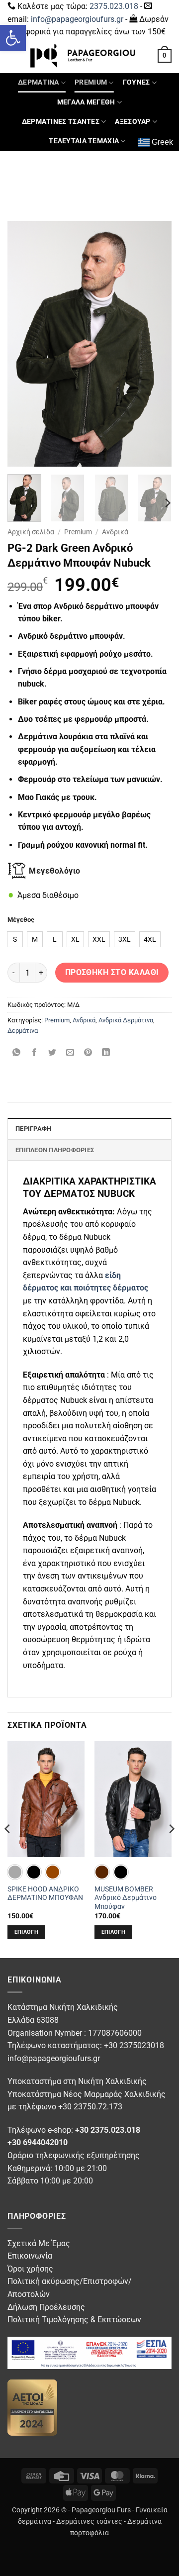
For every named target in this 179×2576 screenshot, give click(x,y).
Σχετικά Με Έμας (39, 2243)
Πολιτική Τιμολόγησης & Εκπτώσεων (74, 2320)
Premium (78, 532)
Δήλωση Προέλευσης (46, 2307)
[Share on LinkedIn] (106, 1053)
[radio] (15, 939)
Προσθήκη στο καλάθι (112, 973)
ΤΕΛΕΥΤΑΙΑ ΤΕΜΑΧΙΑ (84, 141)
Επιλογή (26, 1932)
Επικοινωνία (30, 2256)
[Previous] (23, 344)
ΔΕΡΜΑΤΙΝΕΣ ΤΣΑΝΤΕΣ (61, 122)
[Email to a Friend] (70, 1053)
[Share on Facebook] (35, 1053)
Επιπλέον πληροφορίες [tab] (55, 1150)
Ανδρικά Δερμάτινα (126, 1020)
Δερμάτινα (23, 1031)
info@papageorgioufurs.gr (77, 19)
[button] (13, 38)
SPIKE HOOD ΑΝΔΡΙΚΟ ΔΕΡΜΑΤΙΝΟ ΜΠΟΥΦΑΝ (45, 1893)
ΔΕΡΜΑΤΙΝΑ (39, 82)
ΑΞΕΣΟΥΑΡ (133, 122)
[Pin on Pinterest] (88, 1053)
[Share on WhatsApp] (17, 1053)
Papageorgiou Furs (101, 2510)
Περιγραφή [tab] (33, 1129)
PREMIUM (91, 82)
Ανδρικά (115, 532)
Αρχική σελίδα (31, 532)
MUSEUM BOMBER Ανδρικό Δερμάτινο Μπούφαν (126, 1898)
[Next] (156, 344)
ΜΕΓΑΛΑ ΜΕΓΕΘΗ (86, 102)
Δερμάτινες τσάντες (89, 2522)
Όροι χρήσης (30, 2269)
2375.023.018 (114, 6)
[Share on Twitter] (52, 1053)
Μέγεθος (21, 920)
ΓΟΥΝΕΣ (136, 82)
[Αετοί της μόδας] (32, 2407)
